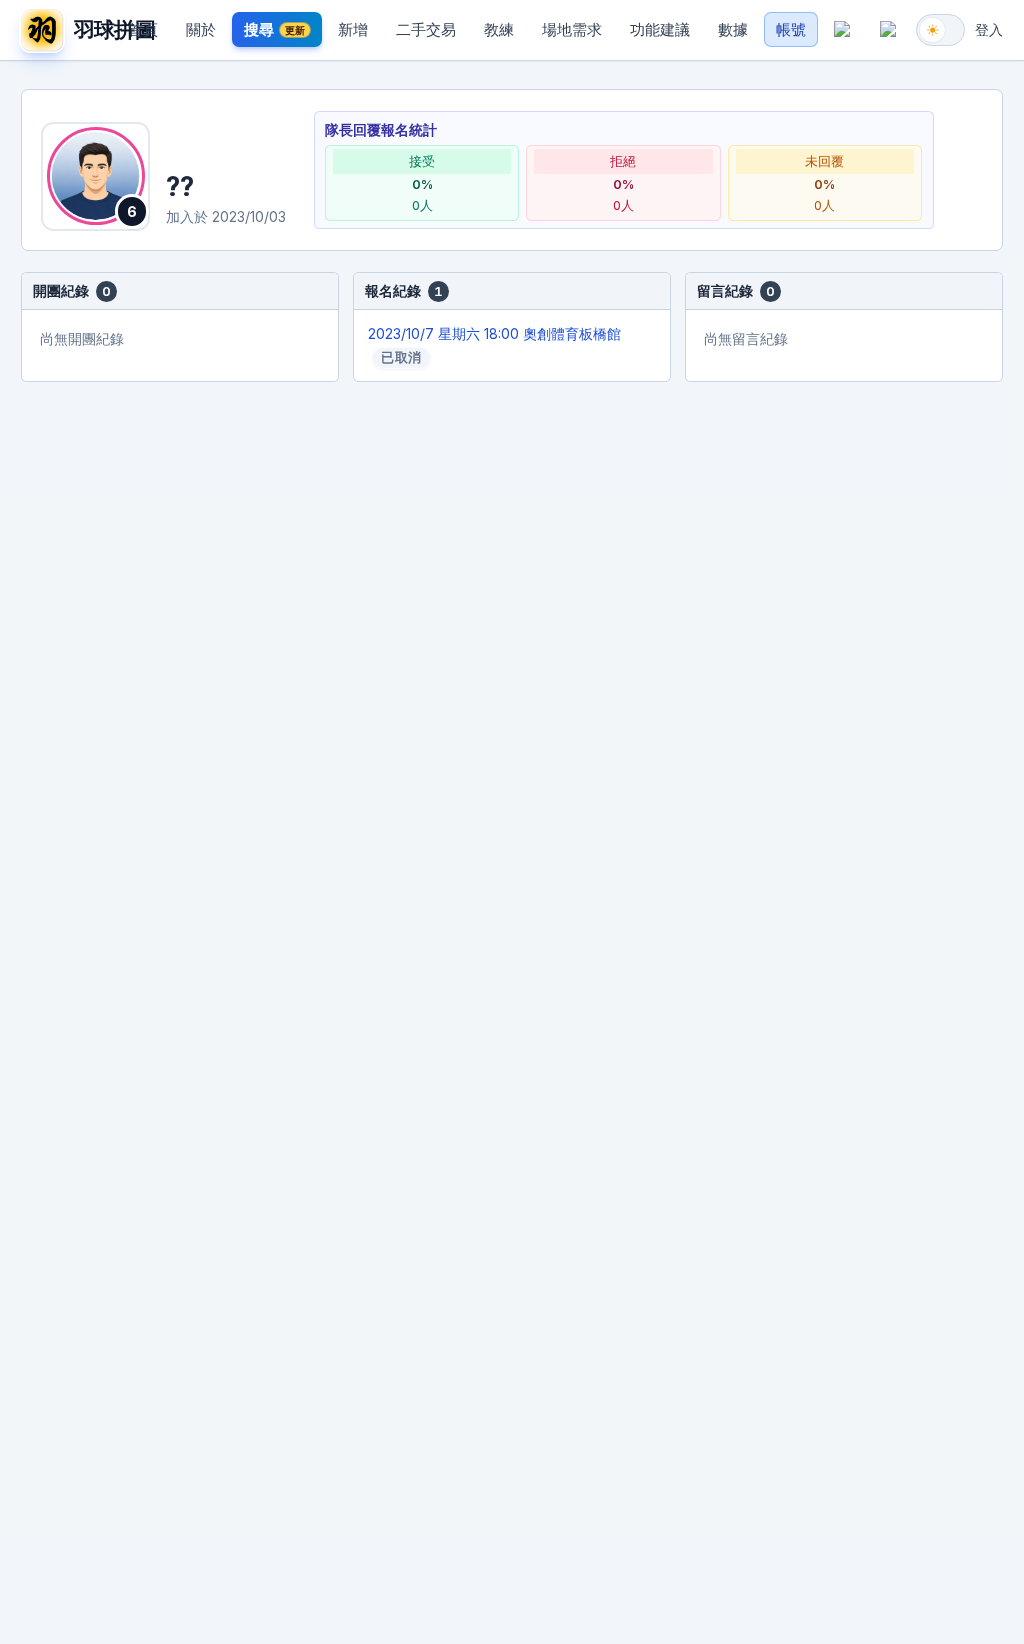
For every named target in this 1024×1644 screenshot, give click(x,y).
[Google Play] (888, 30)
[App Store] (843, 30)
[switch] (940, 30)
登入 (989, 29)
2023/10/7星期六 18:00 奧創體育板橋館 (494, 345)
